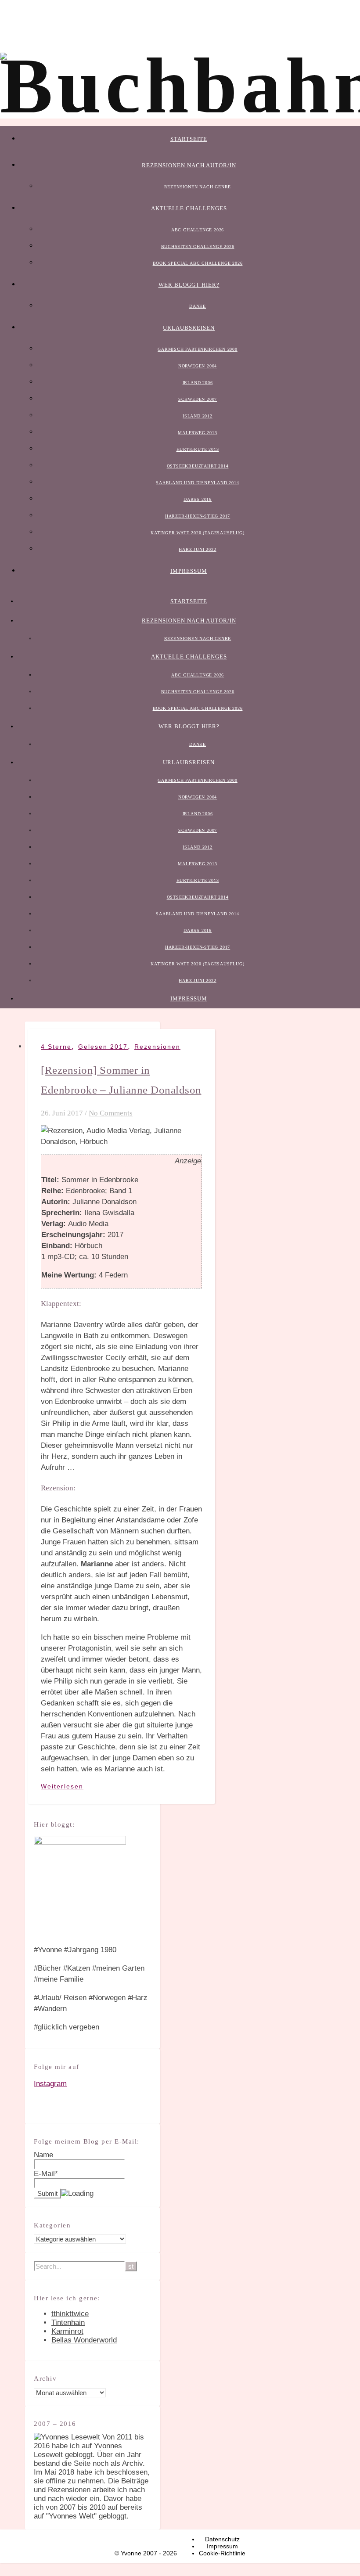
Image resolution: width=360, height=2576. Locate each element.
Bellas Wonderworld (84, 2340)
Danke (198, 306)
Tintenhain (68, 2322)
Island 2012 (198, 416)
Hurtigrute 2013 (198, 449)
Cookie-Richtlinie (222, 2553)
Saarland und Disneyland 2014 (197, 483)
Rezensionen (157, 1047)
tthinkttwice (70, 2314)
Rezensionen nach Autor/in (189, 165)
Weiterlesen (62, 1786)
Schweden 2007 (198, 399)
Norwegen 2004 (198, 366)
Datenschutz (222, 2539)
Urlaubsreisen (189, 328)
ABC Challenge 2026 (198, 230)
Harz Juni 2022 (197, 549)
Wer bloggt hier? (189, 285)
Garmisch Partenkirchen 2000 (198, 349)
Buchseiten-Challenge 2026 (198, 246)
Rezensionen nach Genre (198, 187)
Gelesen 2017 (103, 1047)
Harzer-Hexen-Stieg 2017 (198, 516)
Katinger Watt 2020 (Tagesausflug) (197, 533)
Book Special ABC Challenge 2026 (198, 263)
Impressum (189, 571)
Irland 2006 (198, 383)
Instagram (50, 2084)
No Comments (111, 1113)
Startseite (189, 139)
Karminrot (67, 2331)
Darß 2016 (198, 499)
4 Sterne (56, 1047)
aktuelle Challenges (189, 208)
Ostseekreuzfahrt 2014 (198, 466)
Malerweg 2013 (197, 433)
